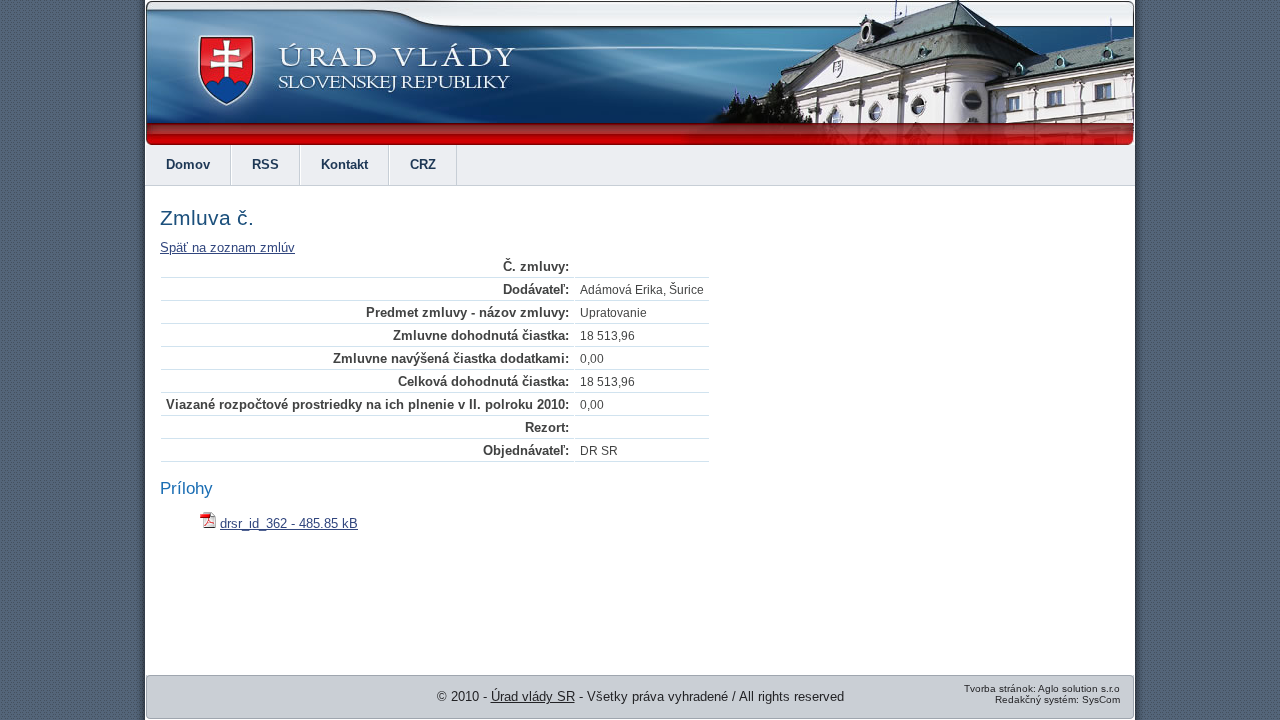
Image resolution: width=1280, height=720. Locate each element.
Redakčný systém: (1037, 699)
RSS (265, 164)
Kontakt (344, 164)
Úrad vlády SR (533, 696)
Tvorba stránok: (1000, 688)
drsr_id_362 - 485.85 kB (289, 523)
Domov (188, 164)
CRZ (423, 164)
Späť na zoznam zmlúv (227, 247)
